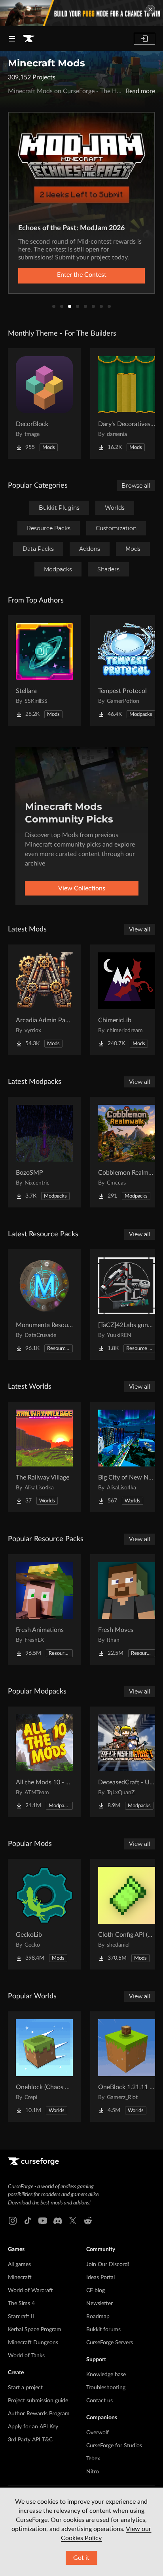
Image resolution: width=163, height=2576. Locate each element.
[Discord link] (58, 2221)
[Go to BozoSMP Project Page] (44, 1152)
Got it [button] (81, 2558)
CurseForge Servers (110, 2343)
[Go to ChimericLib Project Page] (127, 1000)
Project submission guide (38, 2401)
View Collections (82, 888)
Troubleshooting (106, 2388)
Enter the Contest (82, 275)
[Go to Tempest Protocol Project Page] (127, 670)
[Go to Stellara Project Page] (44, 670)
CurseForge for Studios (114, 2446)
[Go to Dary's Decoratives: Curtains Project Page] (127, 404)
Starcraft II (21, 2317)
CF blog (96, 2291)
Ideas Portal (100, 2277)
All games (19, 2264)
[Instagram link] (13, 2221)
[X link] (73, 2221)
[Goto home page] (28, 39)
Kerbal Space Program (35, 2330)
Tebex (93, 2459)
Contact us (100, 2401)
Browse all (136, 486)
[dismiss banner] (150, 9)
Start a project (25, 2388)
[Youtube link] (43, 2221)
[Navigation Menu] (12, 39)
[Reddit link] (88, 2221)
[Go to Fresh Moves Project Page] (127, 1609)
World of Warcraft (30, 2291)
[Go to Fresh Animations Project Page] (44, 1609)
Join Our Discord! (108, 2264)
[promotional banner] (81, 13)
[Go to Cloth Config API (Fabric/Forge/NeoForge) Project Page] (127, 1914)
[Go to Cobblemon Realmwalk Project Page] (127, 1152)
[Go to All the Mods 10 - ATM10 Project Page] (44, 1762)
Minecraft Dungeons (33, 2343)
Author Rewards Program (39, 2414)
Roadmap (98, 2317)
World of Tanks (26, 2356)
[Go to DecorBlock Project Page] (44, 404)
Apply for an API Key (33, 2427)
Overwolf (98, 2433)
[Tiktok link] (28, 2221)
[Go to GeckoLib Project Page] (44, 1914)
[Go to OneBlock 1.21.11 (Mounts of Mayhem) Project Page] (127, 2067)
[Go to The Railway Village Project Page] (44, 1457)
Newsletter (100, 2304)
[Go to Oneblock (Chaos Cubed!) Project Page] (44, 2067)
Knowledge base (106, 2375)
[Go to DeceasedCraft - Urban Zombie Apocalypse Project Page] (127, 1762)
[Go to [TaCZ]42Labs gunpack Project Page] (127, 1305)
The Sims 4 (21, 2304)
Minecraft (20, 2277)
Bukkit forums (103, 2330)
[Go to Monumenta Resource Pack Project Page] (44, 1305)
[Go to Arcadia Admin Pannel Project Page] (44, 1000)
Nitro (93, 2472)
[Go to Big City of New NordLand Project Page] (127, 1457)
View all (140, 929)
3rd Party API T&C (30, 2440)
